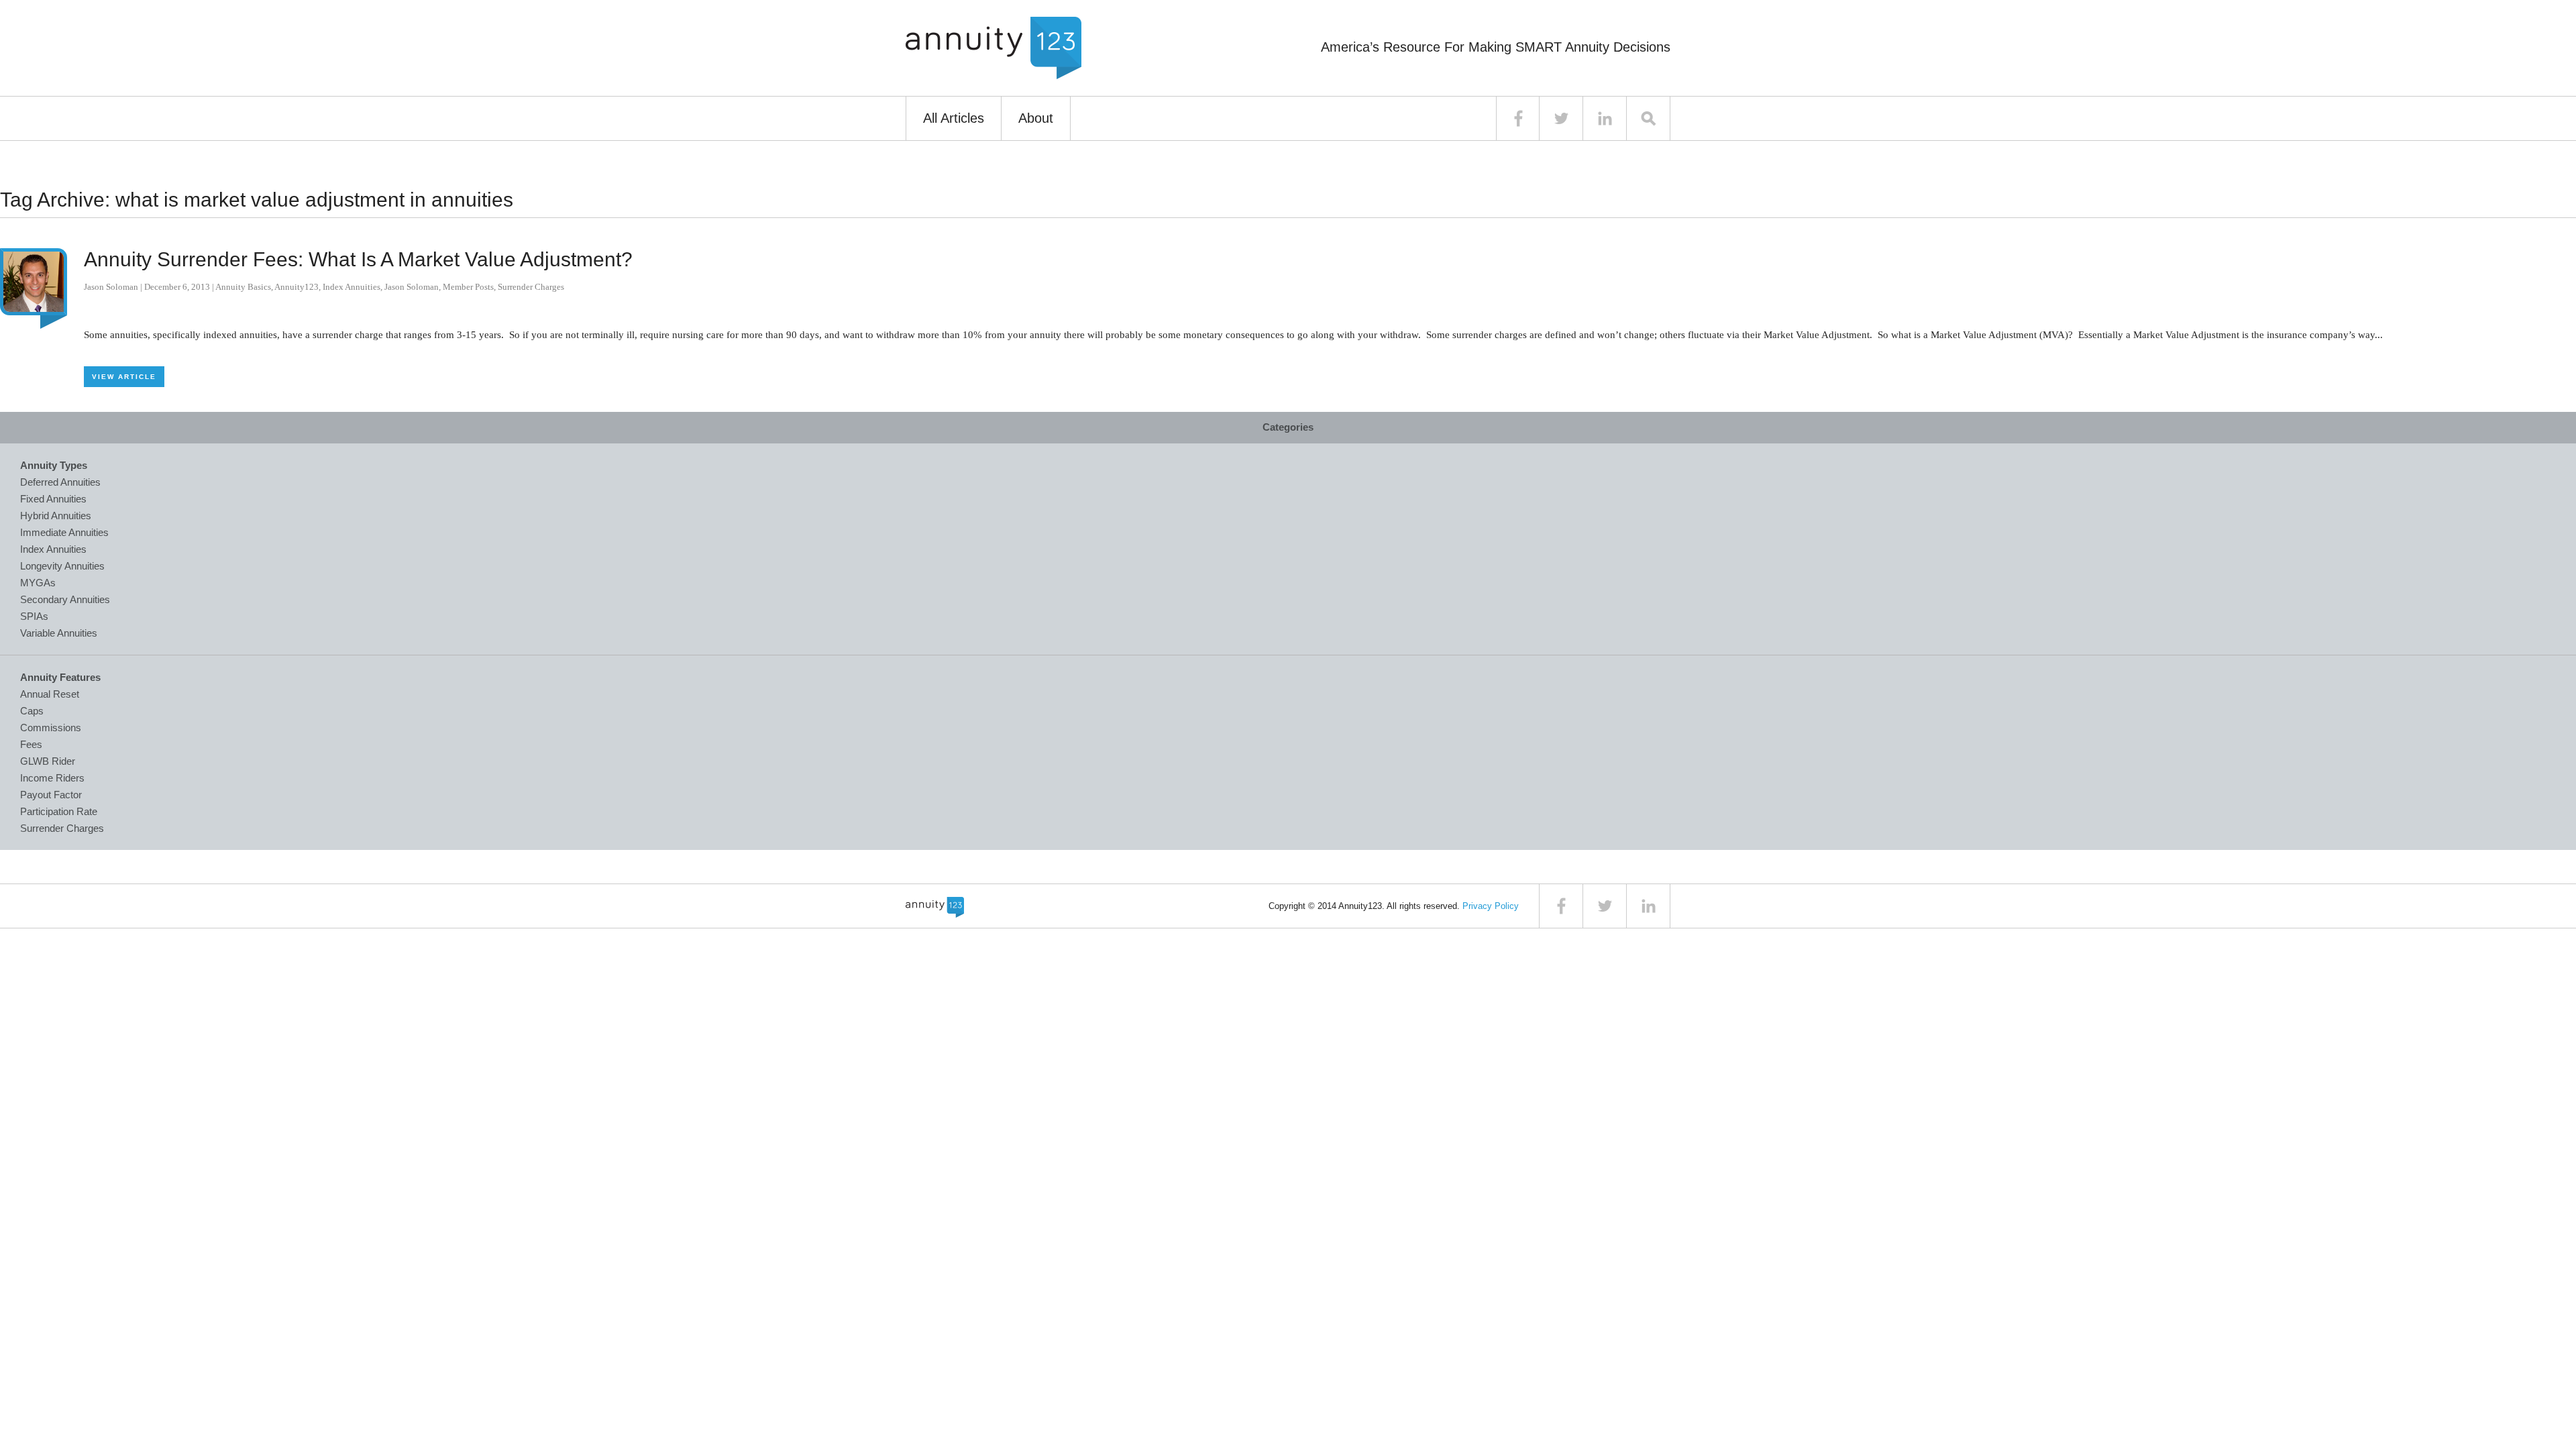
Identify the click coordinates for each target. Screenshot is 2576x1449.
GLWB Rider (48, 761)
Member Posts (468, 287)
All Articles (954, 118)
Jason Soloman (111, 287)
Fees (31, 744)
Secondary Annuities (65, 599)
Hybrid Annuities (56, 516)
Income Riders (52, 778)
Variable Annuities (59, 633)
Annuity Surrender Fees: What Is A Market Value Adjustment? (358, 259)
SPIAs (34, 616)
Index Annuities (352, 287)
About (1036, 118)
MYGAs (38, 583)
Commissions (51, 728)
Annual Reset (50, 694)
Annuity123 (297, 287)
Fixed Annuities (53, 499)
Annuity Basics (243, 287)
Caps (32, 711)
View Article (124, 377)
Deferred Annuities (60, 482)
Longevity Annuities (62, 566)
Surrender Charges (531, 287)
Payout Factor (51, 795)
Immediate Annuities (64, 532)
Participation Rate (59, 811)
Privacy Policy (1491, 906)
